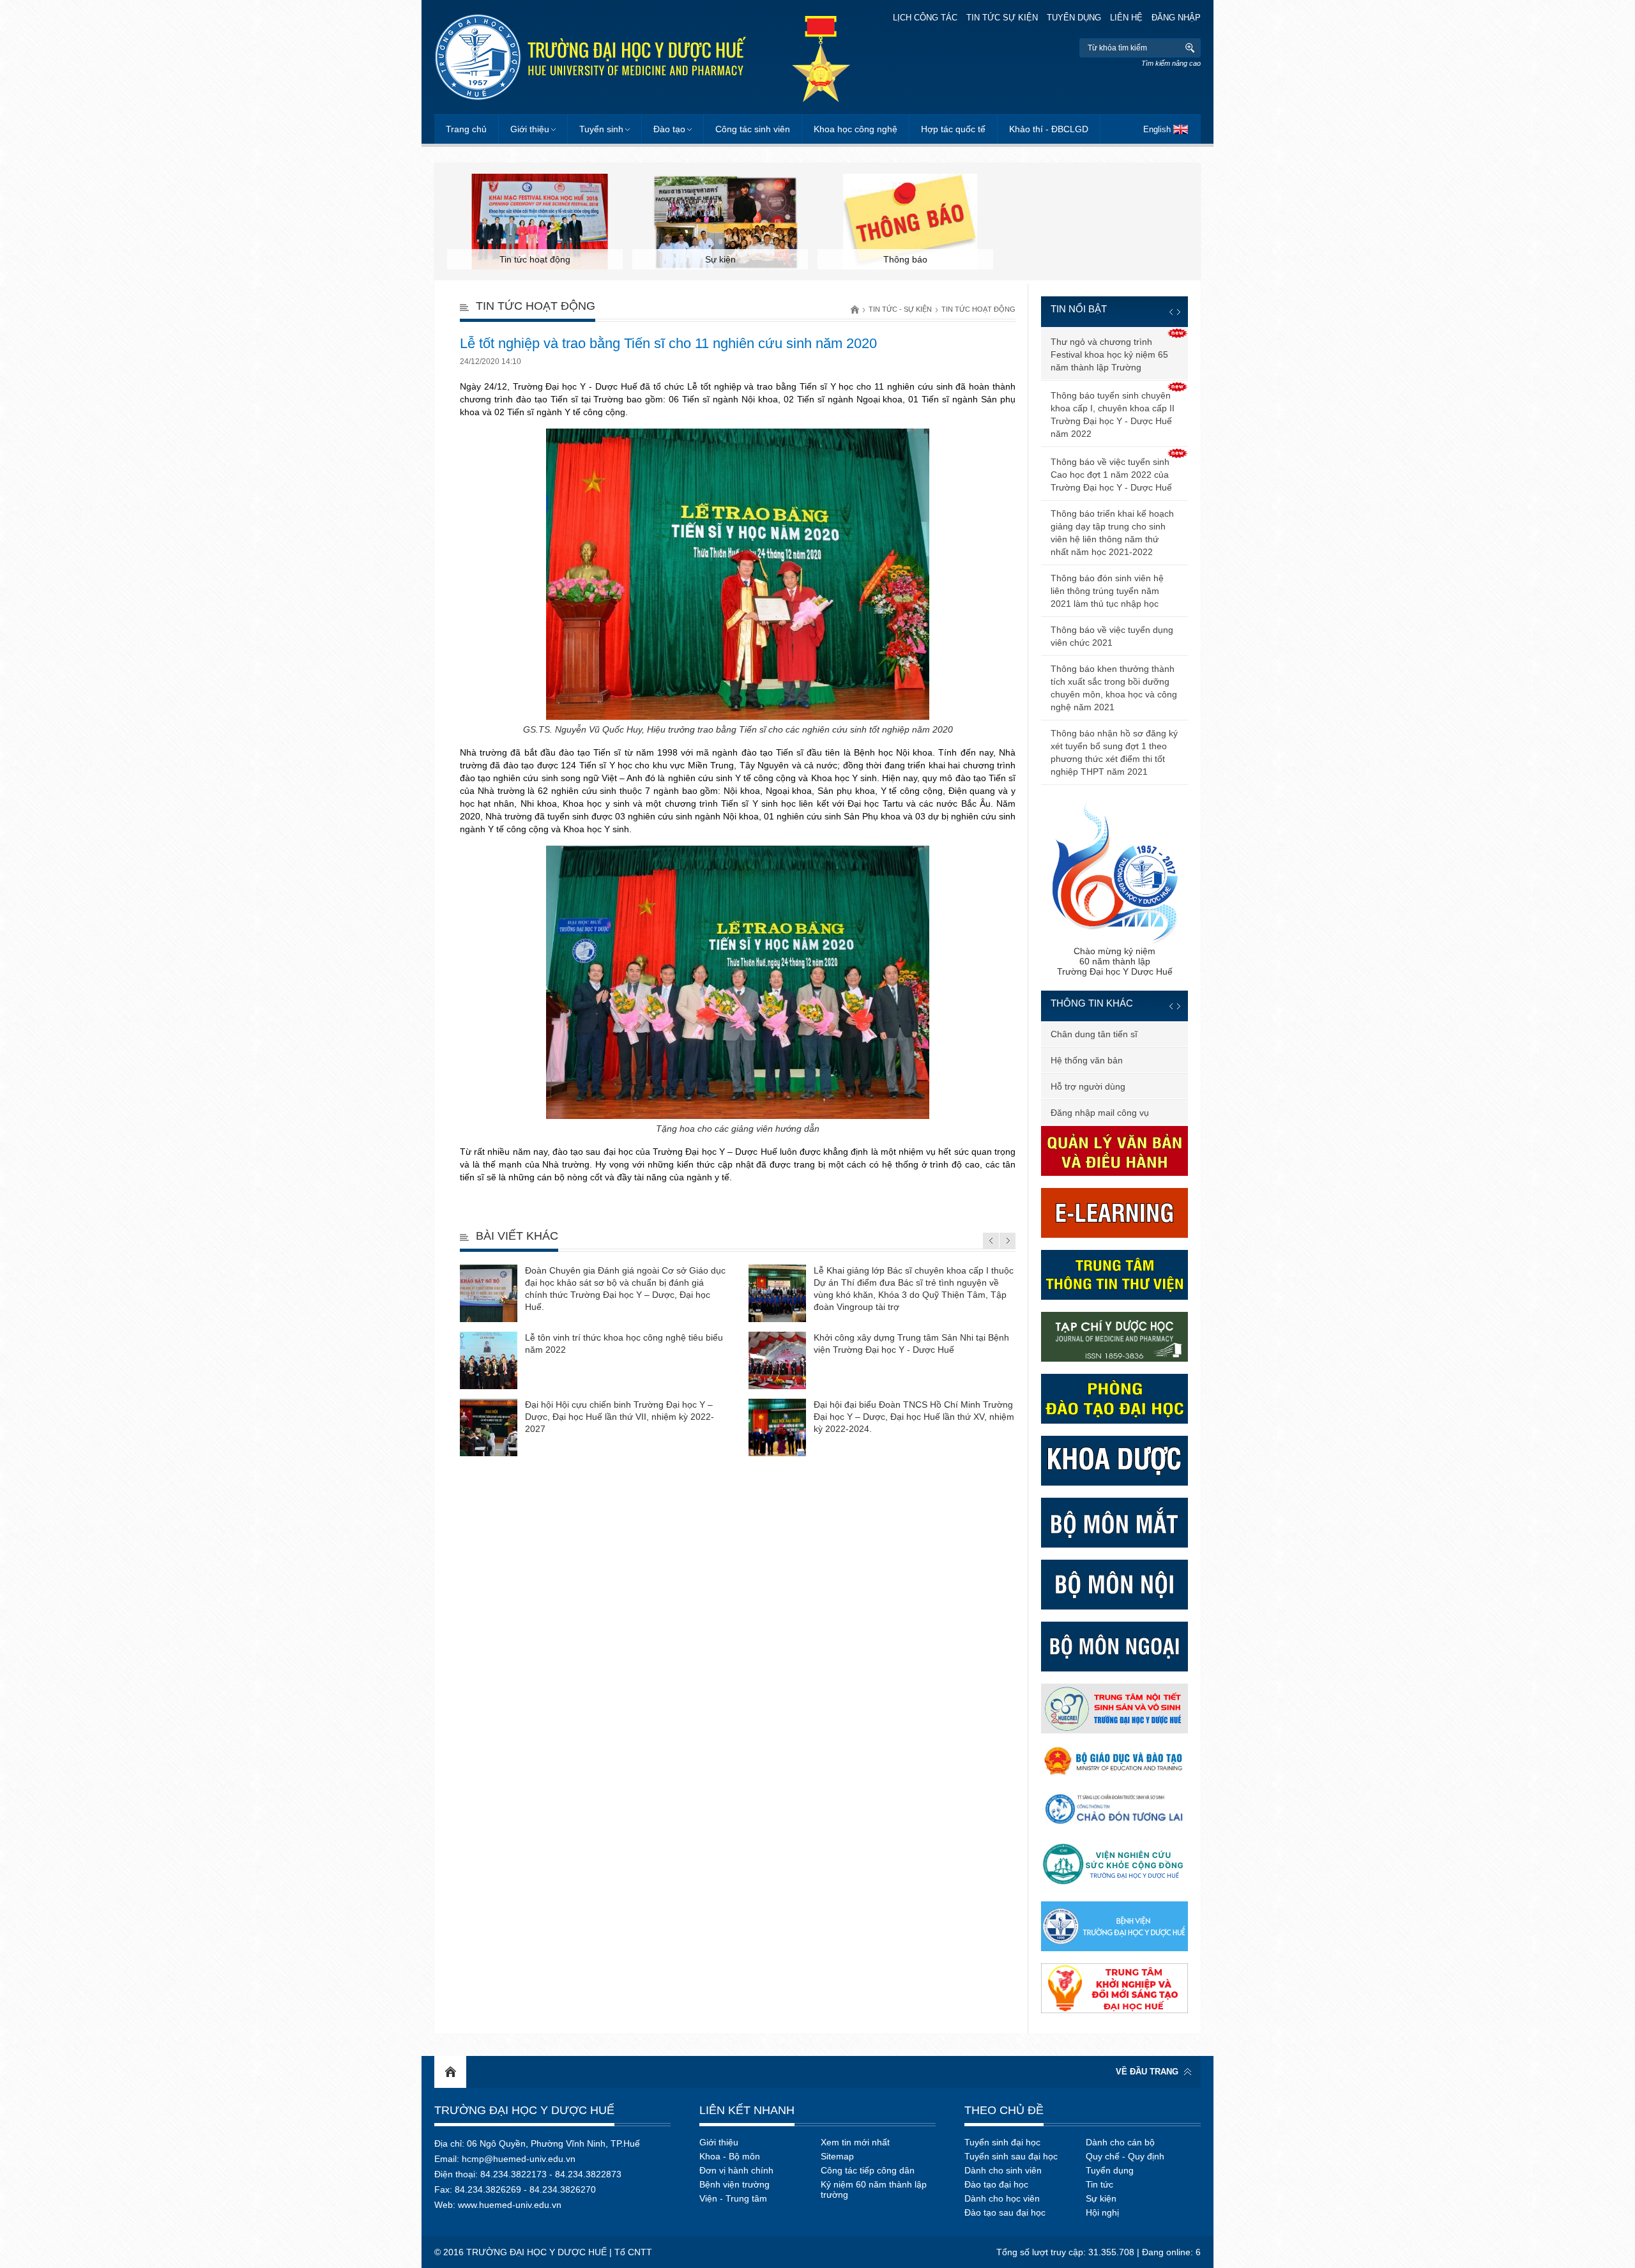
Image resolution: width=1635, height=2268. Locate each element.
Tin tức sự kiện (1002, 18)
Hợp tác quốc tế (953, 129)
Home (450, 2072)
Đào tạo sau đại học (1005, 2212)
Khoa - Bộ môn (730, 2156)
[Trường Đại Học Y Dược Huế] (590, 57)
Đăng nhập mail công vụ (1100, 1113)
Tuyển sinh (601, 129)
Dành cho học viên (1002, 2198)
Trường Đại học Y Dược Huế (524, 2110)
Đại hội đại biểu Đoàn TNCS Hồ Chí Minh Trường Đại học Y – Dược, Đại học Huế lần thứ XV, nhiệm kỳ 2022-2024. (914, 1417)
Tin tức (1099, 2184)
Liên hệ (1126, 18)
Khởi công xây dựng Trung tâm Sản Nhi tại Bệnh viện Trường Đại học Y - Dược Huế (911, 1343)
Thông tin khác (1092, 1003)
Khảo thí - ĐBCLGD (1049, 129)
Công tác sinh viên (753, 129)
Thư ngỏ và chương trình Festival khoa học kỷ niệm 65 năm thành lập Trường (1109, 354)
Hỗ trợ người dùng (1088, 1086)
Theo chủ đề (1004, 2110)
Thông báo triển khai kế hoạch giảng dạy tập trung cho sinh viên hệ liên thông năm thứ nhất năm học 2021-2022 (1112, 533)
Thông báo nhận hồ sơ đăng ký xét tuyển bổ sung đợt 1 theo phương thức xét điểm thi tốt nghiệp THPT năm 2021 (1114, 752)
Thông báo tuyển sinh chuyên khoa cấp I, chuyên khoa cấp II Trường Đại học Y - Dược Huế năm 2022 (1113, 415)
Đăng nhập (1176, 18)
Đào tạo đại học (996, 2184)
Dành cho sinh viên (1003, 2170)
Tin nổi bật (1079, 309)
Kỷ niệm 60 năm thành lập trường (874, 2189)
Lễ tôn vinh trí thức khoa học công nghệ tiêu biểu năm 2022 (624, 1343)
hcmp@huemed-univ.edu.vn (519, 2159)
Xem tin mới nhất (855, 2142)
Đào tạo (669, 129)
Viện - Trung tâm (733, 2198)
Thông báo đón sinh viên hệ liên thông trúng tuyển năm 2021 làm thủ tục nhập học (1107, 591)
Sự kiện (1101, 2198)
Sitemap (837, 2156)
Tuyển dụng (1074, 18)
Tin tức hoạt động (978, 309)
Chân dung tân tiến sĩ (1094, 1034)
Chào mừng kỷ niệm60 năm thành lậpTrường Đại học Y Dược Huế (1115, 961)
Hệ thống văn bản (1087, 1060)
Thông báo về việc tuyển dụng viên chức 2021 (1112, 636)
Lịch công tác (925, 18)
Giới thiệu (530, 129)
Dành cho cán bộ (1120, 2142)
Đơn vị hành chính (736, 2170)
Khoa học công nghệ (856, 129)
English (1157, 129)
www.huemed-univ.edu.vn (510, 2205)
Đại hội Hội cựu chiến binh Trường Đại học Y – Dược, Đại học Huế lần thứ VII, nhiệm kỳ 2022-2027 (620, 1417)
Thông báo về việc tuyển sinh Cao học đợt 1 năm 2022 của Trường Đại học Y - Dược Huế (1111, 475)
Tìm (1190, 48)
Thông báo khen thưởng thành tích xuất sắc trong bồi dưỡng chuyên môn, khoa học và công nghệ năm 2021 (1114, 688)
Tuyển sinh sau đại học (1011, 2156)
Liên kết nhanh (747, 2110)
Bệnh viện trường (734, 2184)
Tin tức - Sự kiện (900, 309)
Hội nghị (1102, 2212)
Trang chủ (466, 129)
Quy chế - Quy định (1125, 2156)
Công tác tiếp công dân (868, 2170)
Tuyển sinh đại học (1002, 2142)
